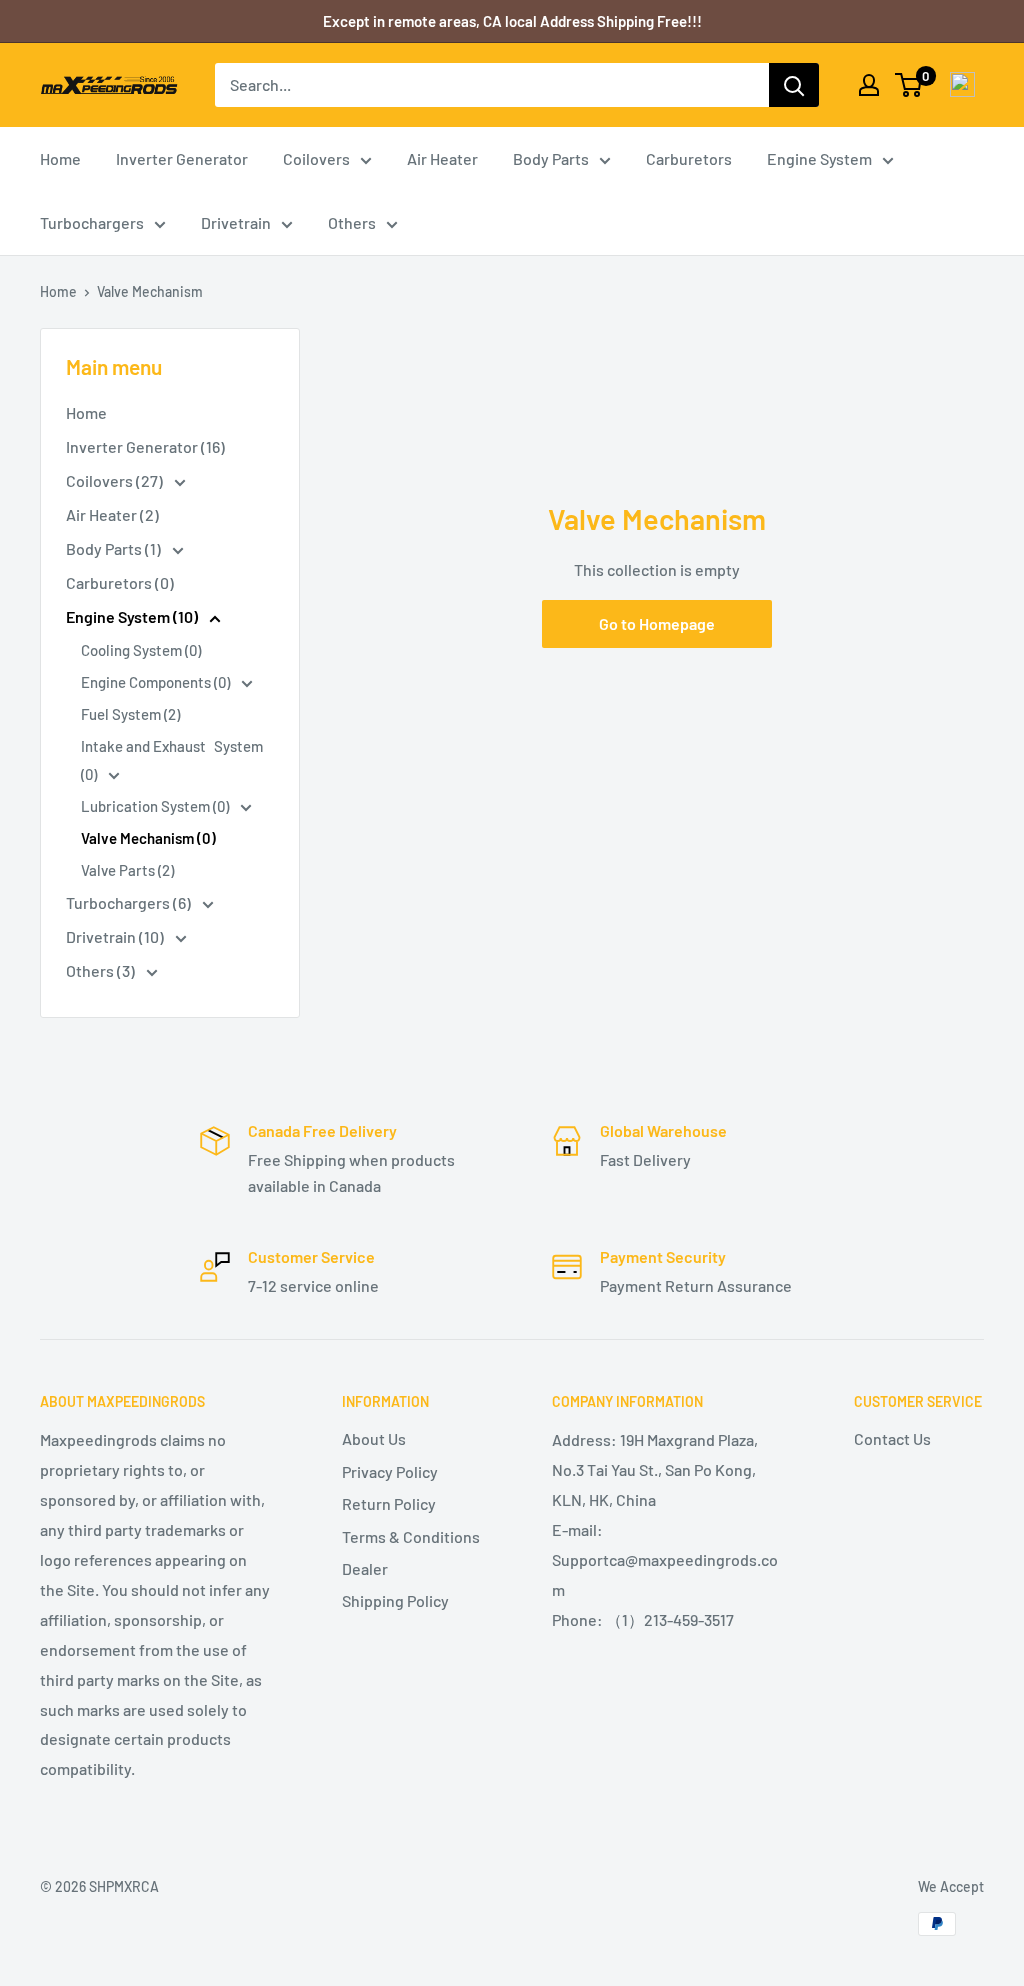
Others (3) (102, 970)
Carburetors (689, 158)
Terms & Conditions (411, 1536)
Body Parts (551, 158)
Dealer (365, 1568)
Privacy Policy (390, 1471)
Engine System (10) (133, 616)
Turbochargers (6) (130, 902)
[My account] (869, 85)
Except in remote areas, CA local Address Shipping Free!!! (512, 21)
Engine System (819, 158)
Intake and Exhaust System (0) (172, 760)
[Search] (794, 85)
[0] (909, 85)
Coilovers (316, 158)
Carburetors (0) (120, 582)
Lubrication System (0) (156, 806)
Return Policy (389, 1503)
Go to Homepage (657, 623)
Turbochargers (92, 222)
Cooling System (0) (141, 650)
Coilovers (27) (116, 480)
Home (60, 158)
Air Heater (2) (112, 514)
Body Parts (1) (115, 548)
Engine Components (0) (157, 682)
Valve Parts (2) (127, 870)
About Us (374, 1438)
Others (352, 222)
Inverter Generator (182, 158)
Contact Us (892, 1438)
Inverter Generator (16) (145, 446)
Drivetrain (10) (116, 936)
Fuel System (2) (130, 714)
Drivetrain (236, 222)
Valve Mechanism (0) (148, 838)
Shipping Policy (395, 1600)
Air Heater (442, 158)
